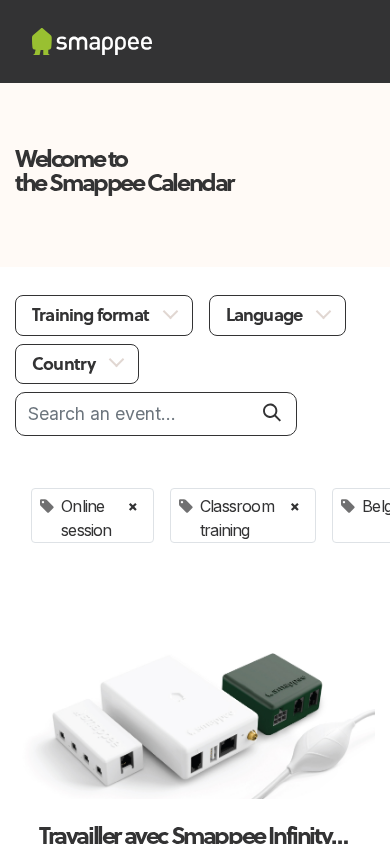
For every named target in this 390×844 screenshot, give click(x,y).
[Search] (272, 413)
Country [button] (65, 364)
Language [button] (266, 315)
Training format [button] (92, 315)
